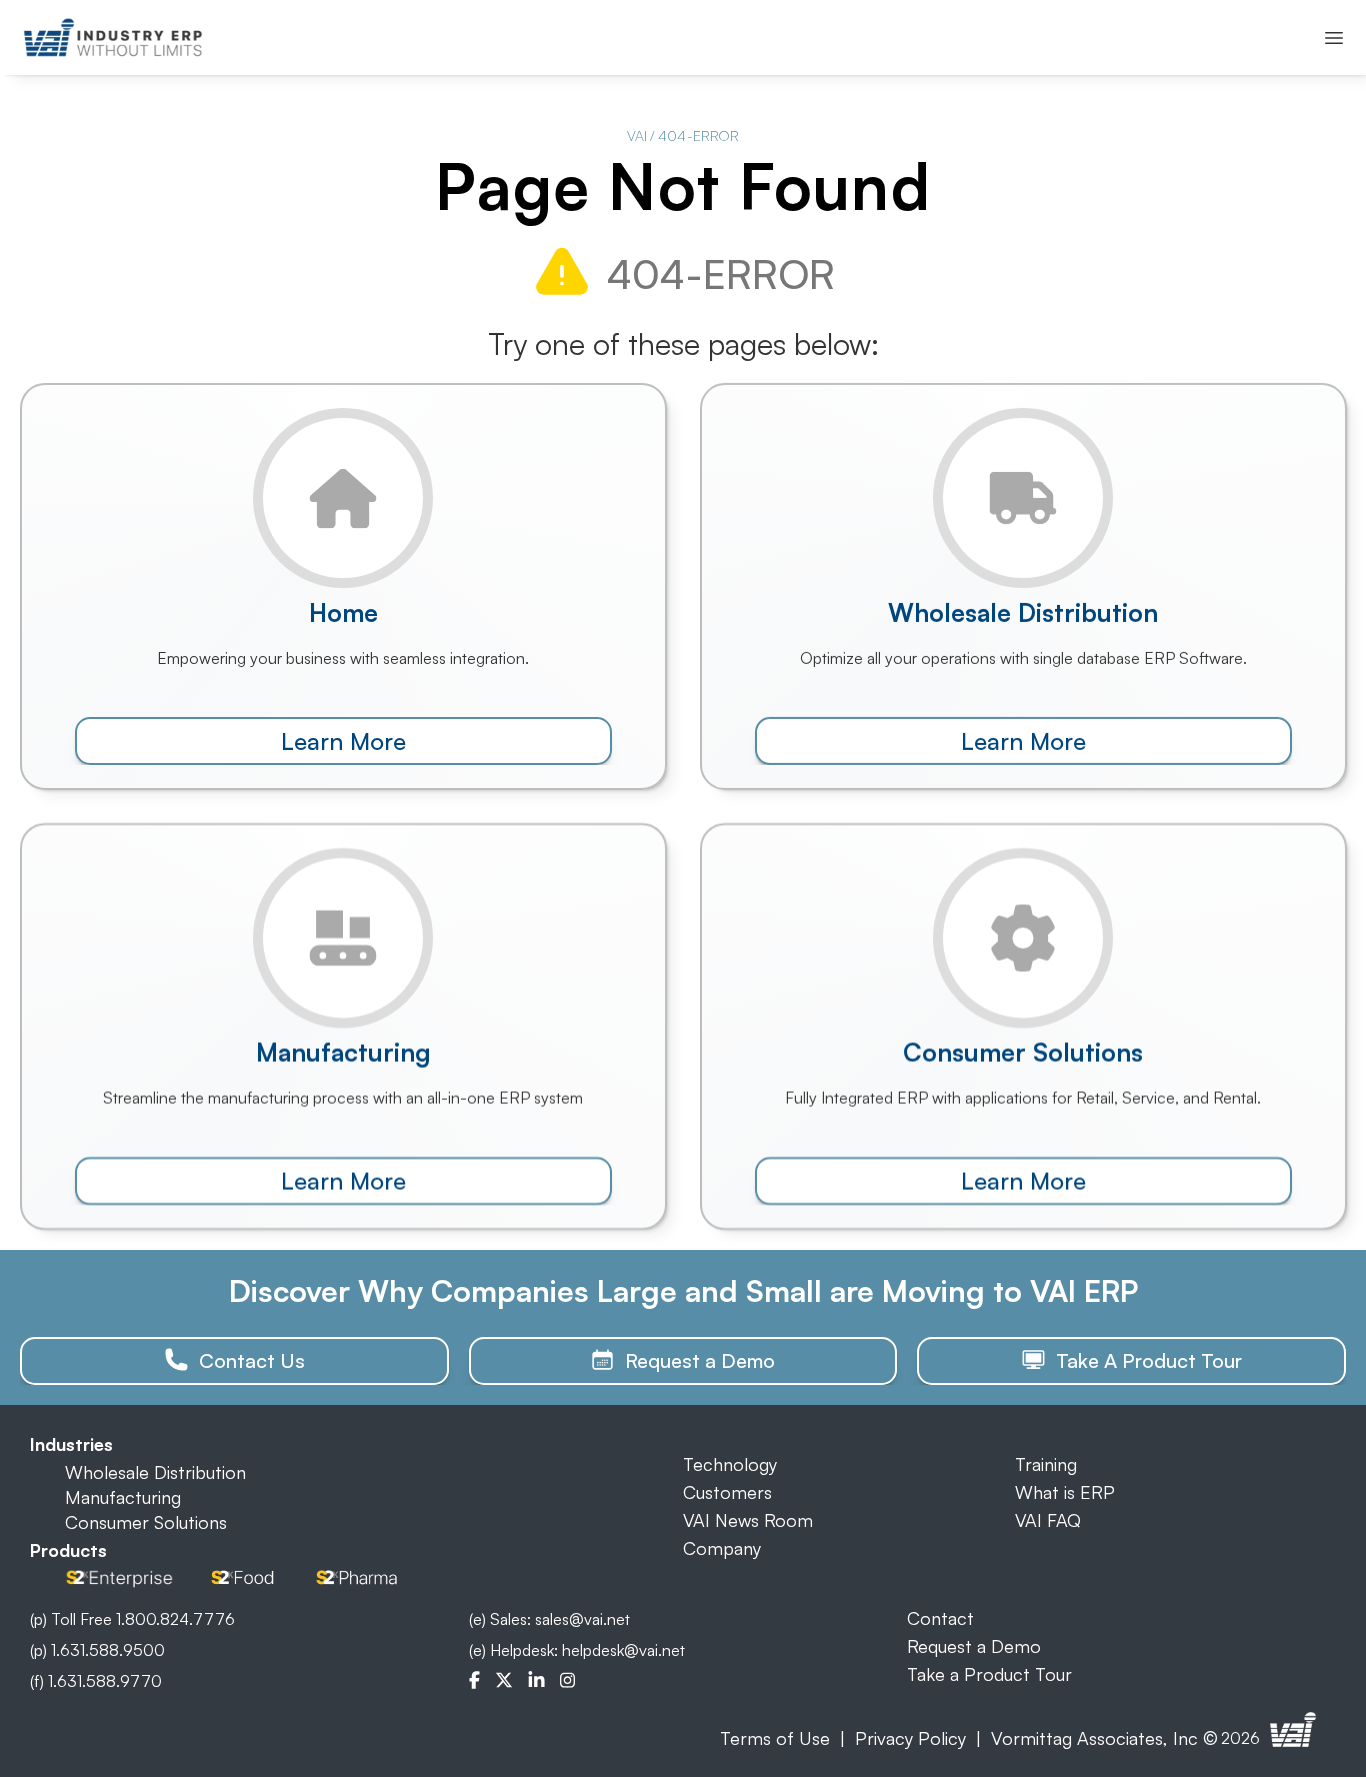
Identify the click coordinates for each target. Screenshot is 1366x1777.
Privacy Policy (910, 1738)
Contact (940, 1618)
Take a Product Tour (989, 1674)
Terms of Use (775, 1738)
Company (722, 1548)
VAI (637, 135)
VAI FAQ (1048, 1520)
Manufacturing (123, 1497)
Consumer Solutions (146, 1522)
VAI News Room (748, 1520)
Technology (730, 1464)
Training (1046, 1464)
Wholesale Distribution (155, 1472)
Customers (727, 1492)
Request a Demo (974, 1646)
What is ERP (1065, 1492)
